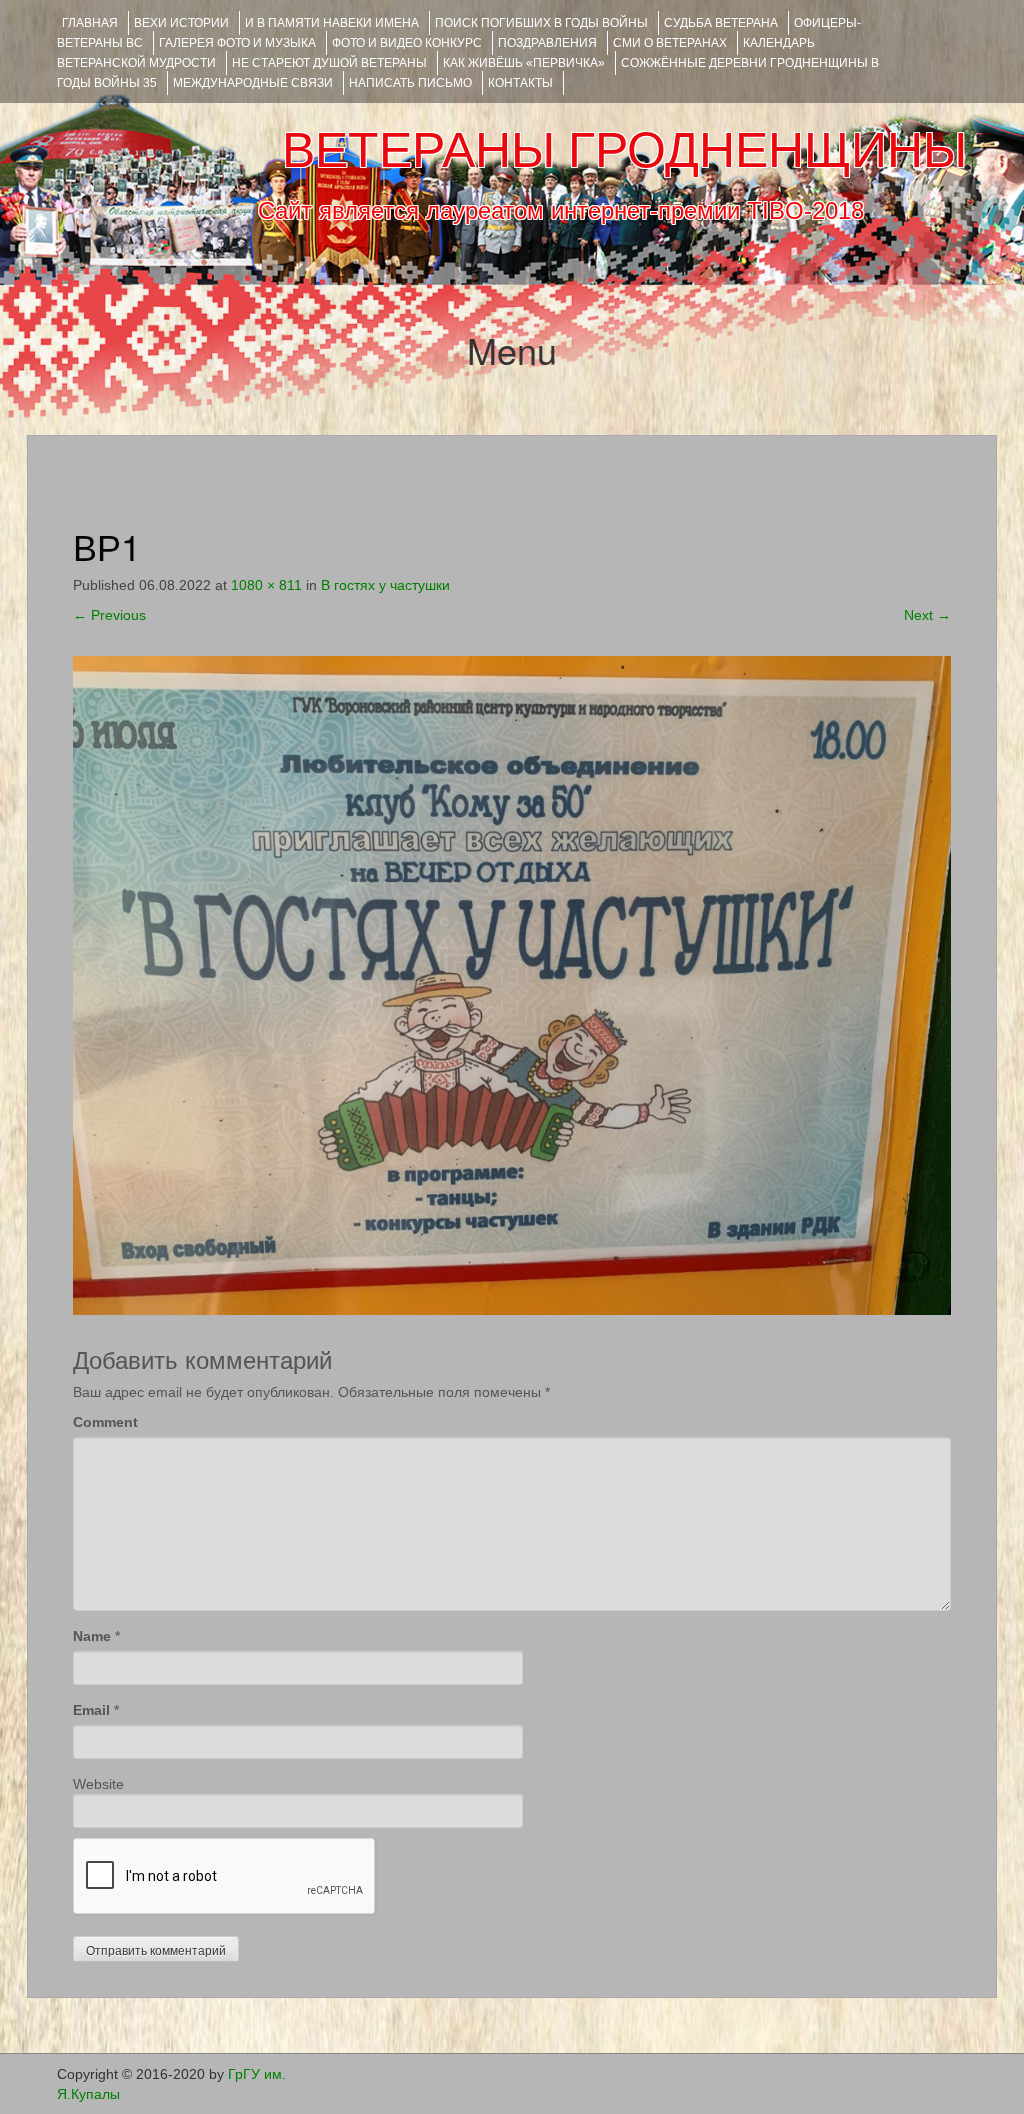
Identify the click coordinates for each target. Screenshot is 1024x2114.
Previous (109, 615)
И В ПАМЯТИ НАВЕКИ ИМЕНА (332, 23)
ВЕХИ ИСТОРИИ (181, 23)
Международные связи (253, 83)
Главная (90, 23)
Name (92, 1636)
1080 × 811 (266, 585)
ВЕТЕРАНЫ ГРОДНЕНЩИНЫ (624, 150)
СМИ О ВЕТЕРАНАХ (670, 43)
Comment (105, 1422)
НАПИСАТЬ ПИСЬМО (410, 83)
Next (927, 615)
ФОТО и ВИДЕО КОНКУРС (407, 43)
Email (91, 1710)
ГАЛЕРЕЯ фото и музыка (237, 43)
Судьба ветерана (721, 23)
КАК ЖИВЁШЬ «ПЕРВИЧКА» (524, 63)
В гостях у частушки (385, 585)
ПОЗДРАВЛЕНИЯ (547, 43)
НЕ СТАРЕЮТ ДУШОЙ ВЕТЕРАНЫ (329, 63)
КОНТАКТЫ (520, 83)
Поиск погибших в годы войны (541, 23)
